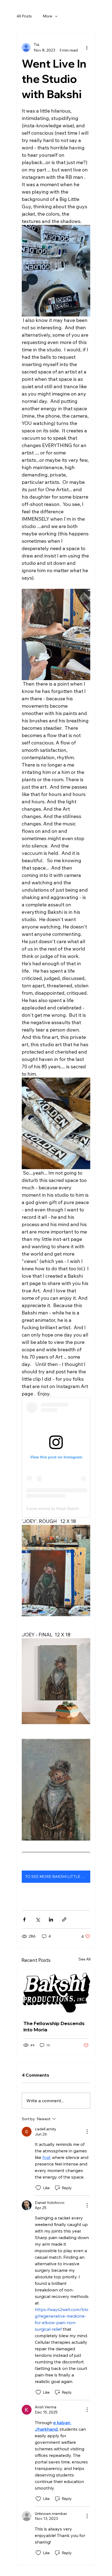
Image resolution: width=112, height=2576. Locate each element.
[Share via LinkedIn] (51, 1919)
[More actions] (87, 47)
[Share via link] (64, 1919)
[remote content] (56, 1457)
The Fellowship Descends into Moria (54, 2026)
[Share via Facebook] (24, 1919)
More (47, 16)
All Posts (24, 16)
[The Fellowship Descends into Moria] (56, 1992)
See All (85, 1959)
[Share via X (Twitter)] (38, 1919)
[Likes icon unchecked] (38, 2188)
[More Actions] (87, 2132)
